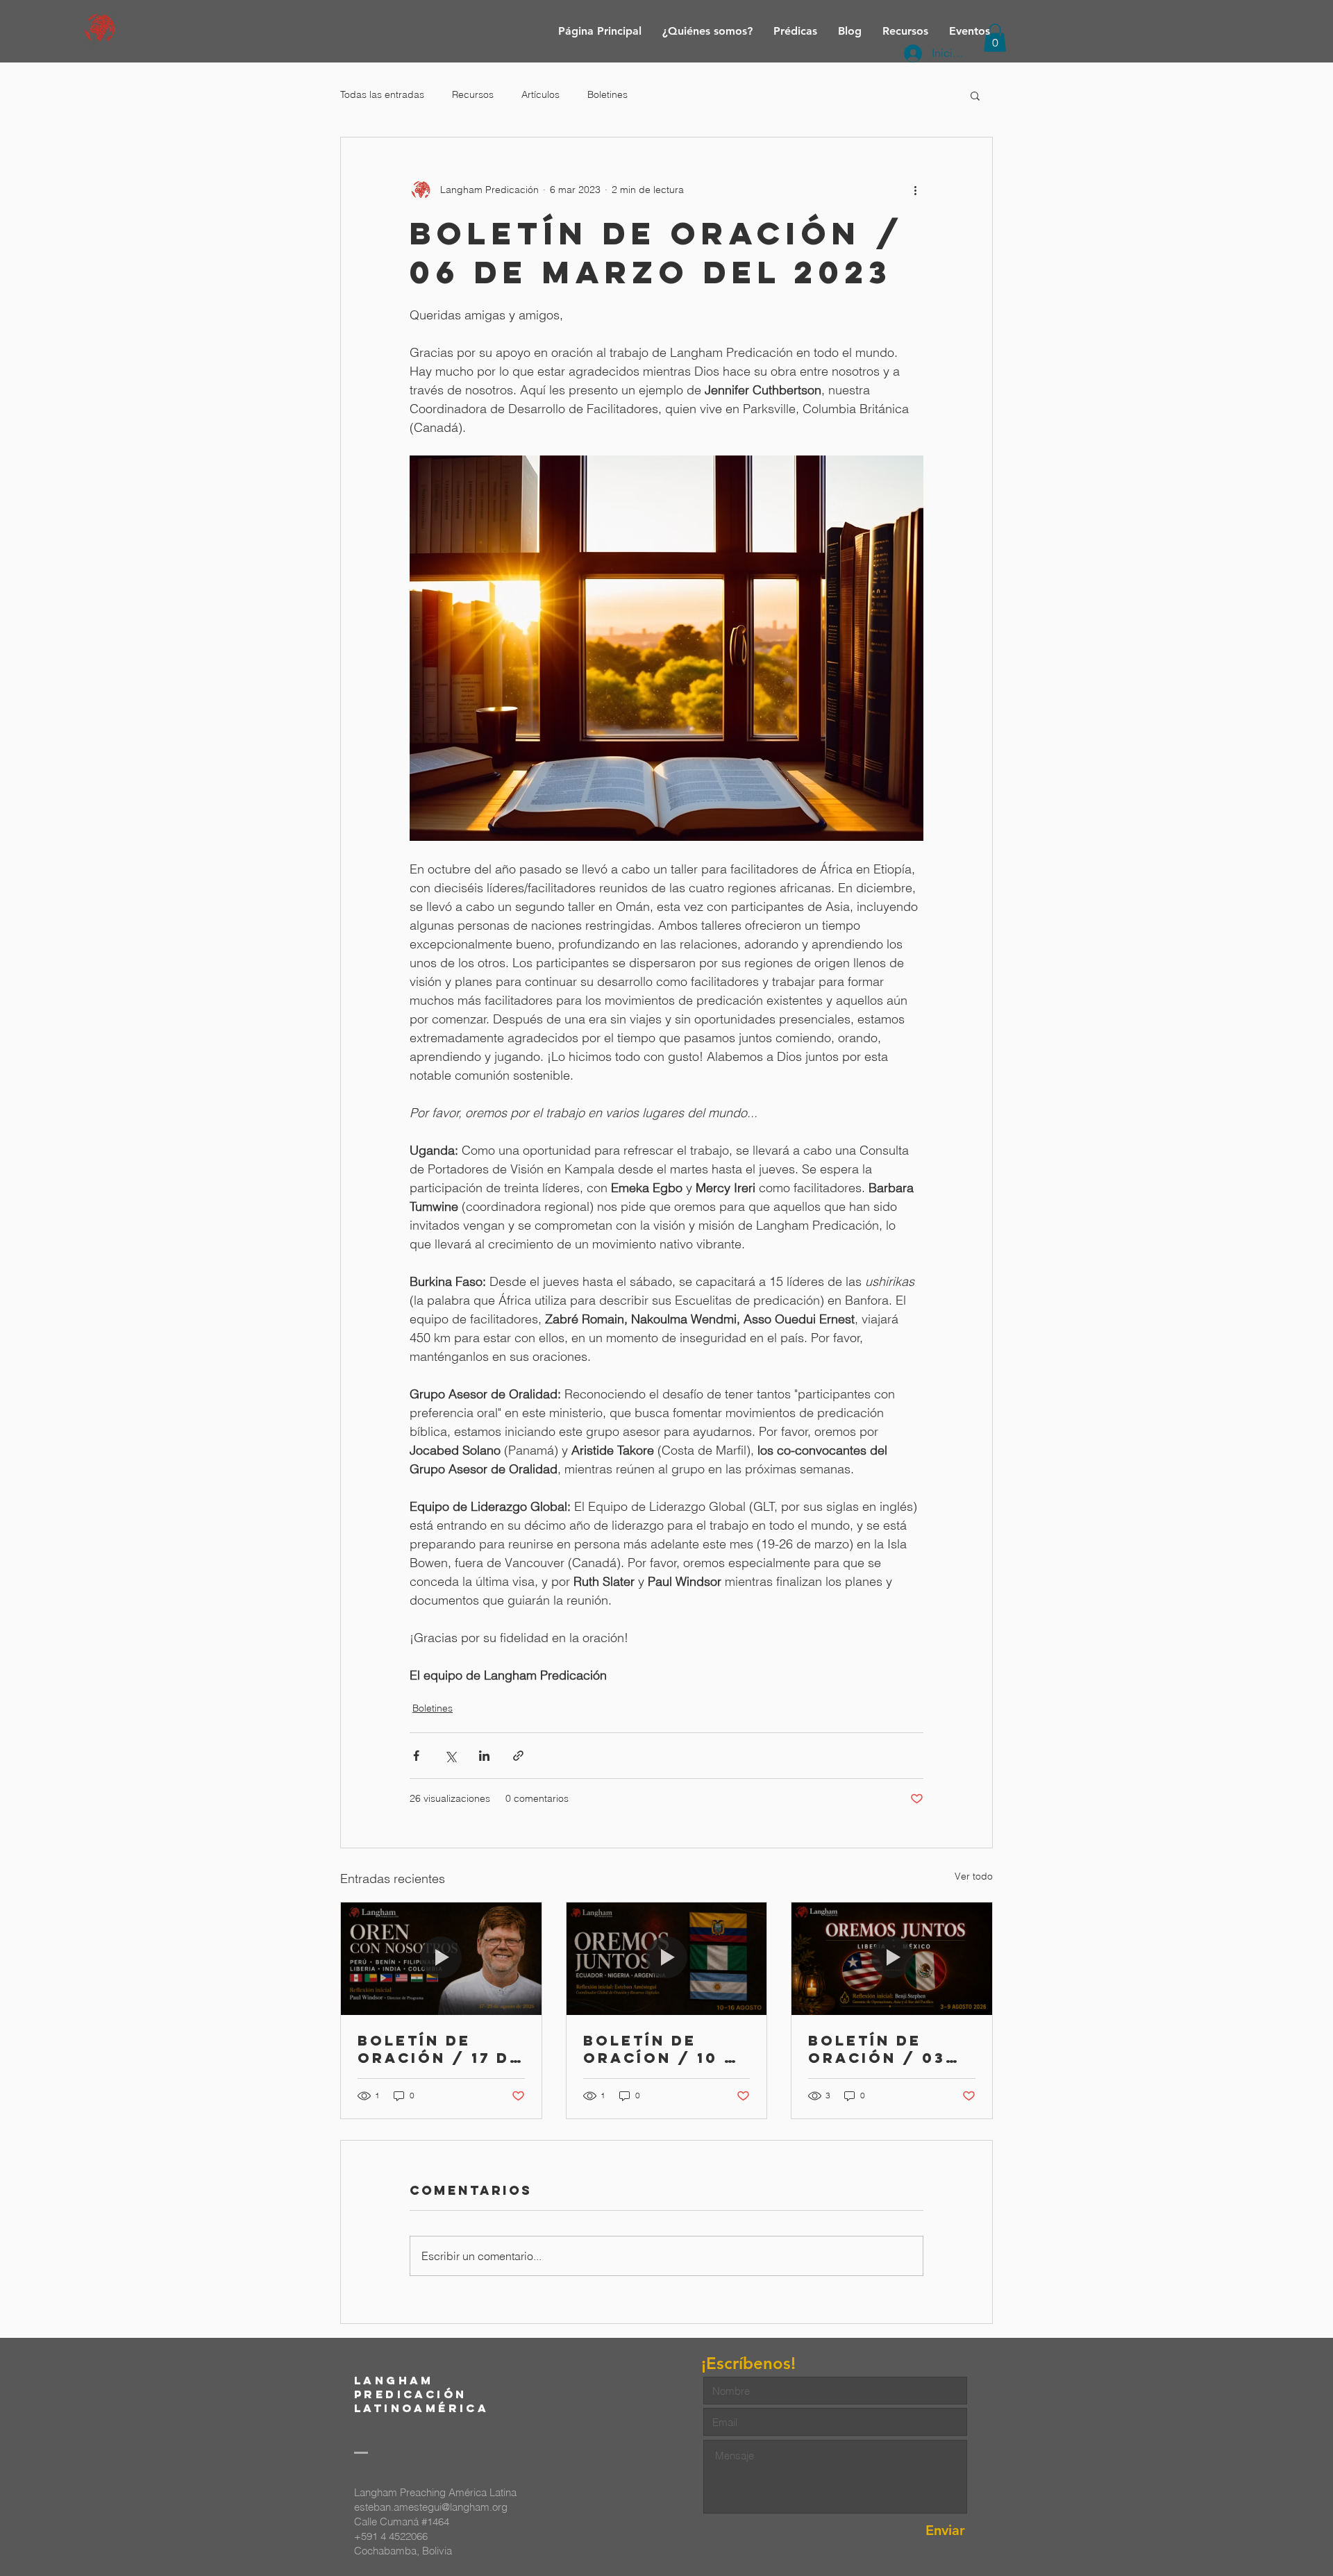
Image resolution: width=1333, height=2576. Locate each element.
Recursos (473, 94)
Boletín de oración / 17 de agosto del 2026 (439, 2049)
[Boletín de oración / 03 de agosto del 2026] (892, 1959)
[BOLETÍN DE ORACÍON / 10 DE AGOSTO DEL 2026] (667, 1959)
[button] (975, 95)
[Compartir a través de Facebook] (416, 1756)
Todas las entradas (382, 94)
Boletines (607, 94)
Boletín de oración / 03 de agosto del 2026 (885, 2049)
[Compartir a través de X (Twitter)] (450, 1756)
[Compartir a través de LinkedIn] (484, 1756)
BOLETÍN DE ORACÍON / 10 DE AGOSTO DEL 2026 (666, 2049)
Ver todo (974, 1876)
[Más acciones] (915, 190)
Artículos (540, 94)
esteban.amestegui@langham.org (431, 2507)
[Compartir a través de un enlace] (518, 1756)
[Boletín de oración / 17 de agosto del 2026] (441, 1959)
